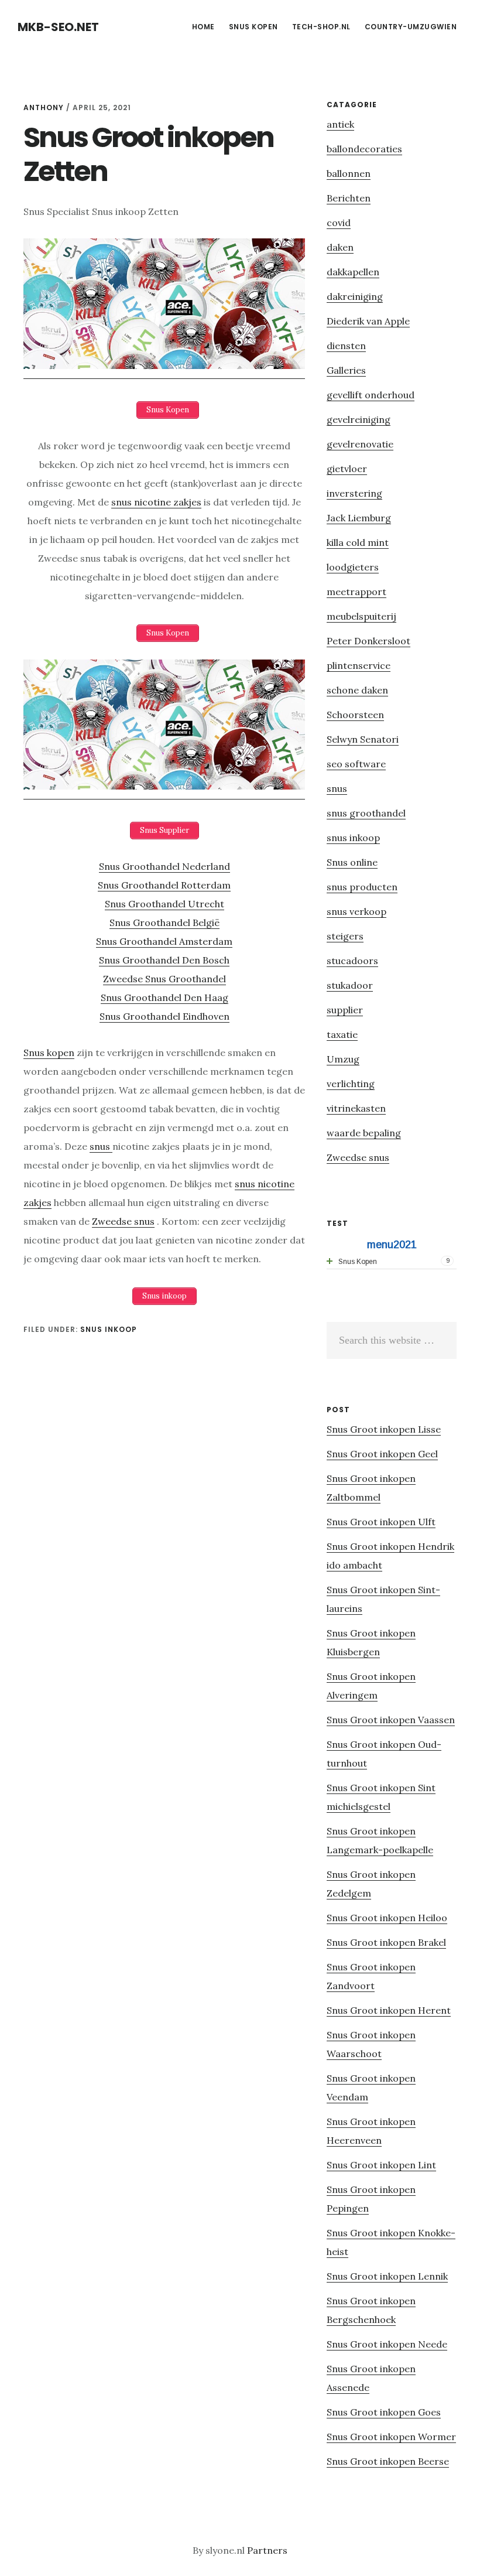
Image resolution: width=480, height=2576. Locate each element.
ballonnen (349, 173)
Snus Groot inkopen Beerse (388, 2461)
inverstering (354, 493)
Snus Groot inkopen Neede (387, 2344)
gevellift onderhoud (371, 395)
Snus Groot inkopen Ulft (381, 1522)
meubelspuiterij (361, 616)
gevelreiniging (359, 419)
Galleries (346, 370)
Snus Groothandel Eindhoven (164, 1016)
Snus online (352, 862)
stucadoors (352, 961)
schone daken (357, 690)
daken (340, 247)
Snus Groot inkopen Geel (382, 1454)
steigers (345, 936)
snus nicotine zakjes (156, 502)
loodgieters (353, 567)
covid (339, 223)
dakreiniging (355, 296)
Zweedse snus (123, 1221)
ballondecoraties (364, 149)
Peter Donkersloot (368, 641)
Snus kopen (49, 1053)
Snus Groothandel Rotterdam (164, 885)
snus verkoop (356, 911)
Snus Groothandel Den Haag (164, 997)
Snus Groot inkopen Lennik (387, 2276)
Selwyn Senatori (363, 739)
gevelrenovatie (360, 444)
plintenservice (359, 665)
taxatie (342, 1034)
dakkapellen (353, 272)
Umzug (343, 1059)
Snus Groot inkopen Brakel (386, 1942)
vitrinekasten (356, 1108)
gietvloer (347, 469)
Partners (267, 2550)
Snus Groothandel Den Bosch (164, 960)
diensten (346, 346)
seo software (356, 764)
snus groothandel (366, 813)
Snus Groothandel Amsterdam (164, 941)
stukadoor (350, 985)
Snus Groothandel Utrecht (164, 904)
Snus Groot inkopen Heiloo (387, 1918)
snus (101, 1146)
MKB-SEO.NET (58, 27)
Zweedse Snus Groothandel (164, 979)
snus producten (362, 887)
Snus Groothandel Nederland (164, 866)
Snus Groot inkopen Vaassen (391, 1720)
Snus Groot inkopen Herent (389, 2010)
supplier (345, 1010)
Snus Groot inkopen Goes (384, 2412)
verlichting (351, 1084)
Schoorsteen (355, 715)
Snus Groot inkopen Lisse (384, 1429)
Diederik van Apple (368, 321)
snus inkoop (109, 1329)
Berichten (349, 198)
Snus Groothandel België (164, 923)
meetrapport (356, 592)
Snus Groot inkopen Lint (381, 2165)
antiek (340, 124)
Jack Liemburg (359, 518)
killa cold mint (358, 542)
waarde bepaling (364, 1133)
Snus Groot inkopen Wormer (391, 2437)
